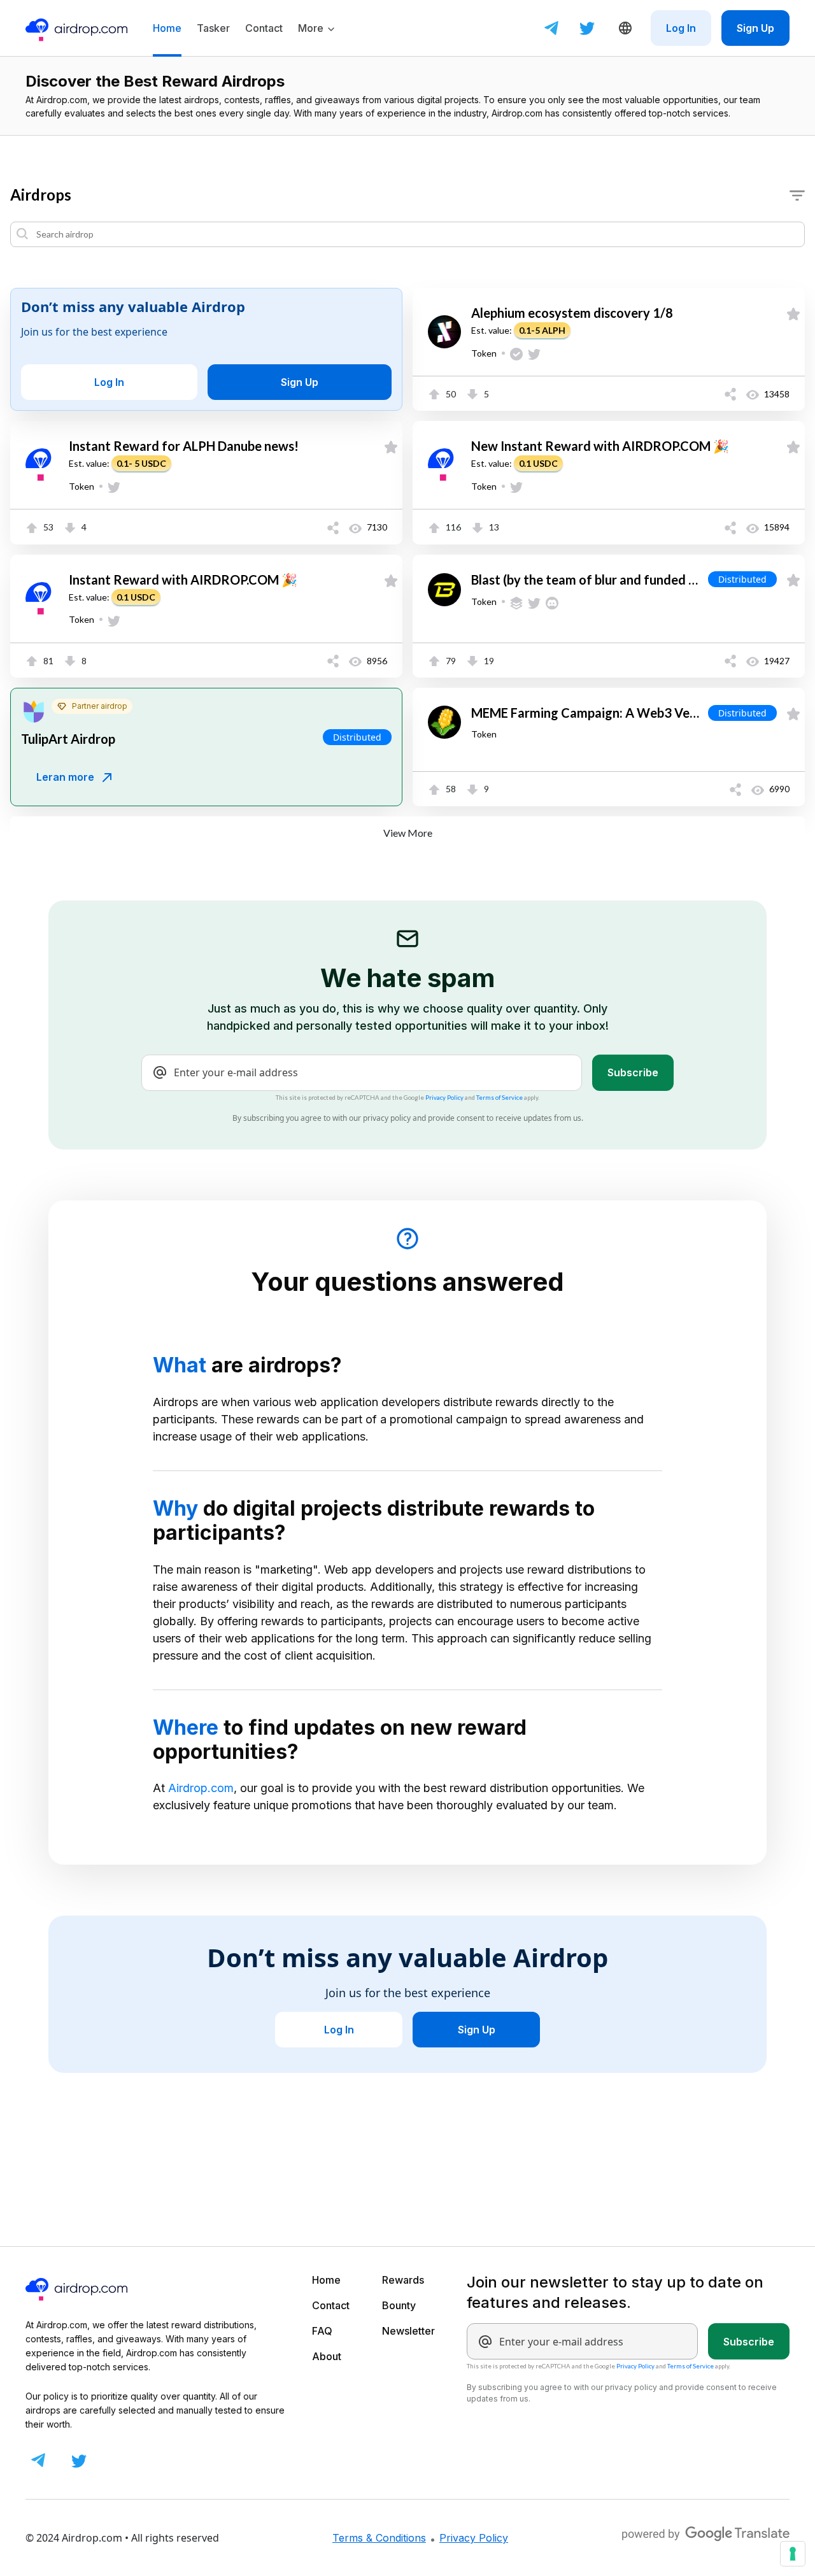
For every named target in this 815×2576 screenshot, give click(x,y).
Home (326, 2280)
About (327, 2356)
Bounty (399, 2305)
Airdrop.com (201, 1788)
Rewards (403, 2280)
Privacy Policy (444, 1098)
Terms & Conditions (379, 2538)
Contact (331, 2305)
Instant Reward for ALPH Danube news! (184, 446)
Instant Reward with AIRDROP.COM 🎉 (183, 580)
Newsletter (408, 2331)
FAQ (322, 2331)
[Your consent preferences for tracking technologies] (793, 2554)
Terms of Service (500, 1098)
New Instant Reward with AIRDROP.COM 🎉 (600, 446)
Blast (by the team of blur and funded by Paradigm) (587, 580)
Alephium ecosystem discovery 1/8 (572, 313)
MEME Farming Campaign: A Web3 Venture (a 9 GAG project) (587, 714)
